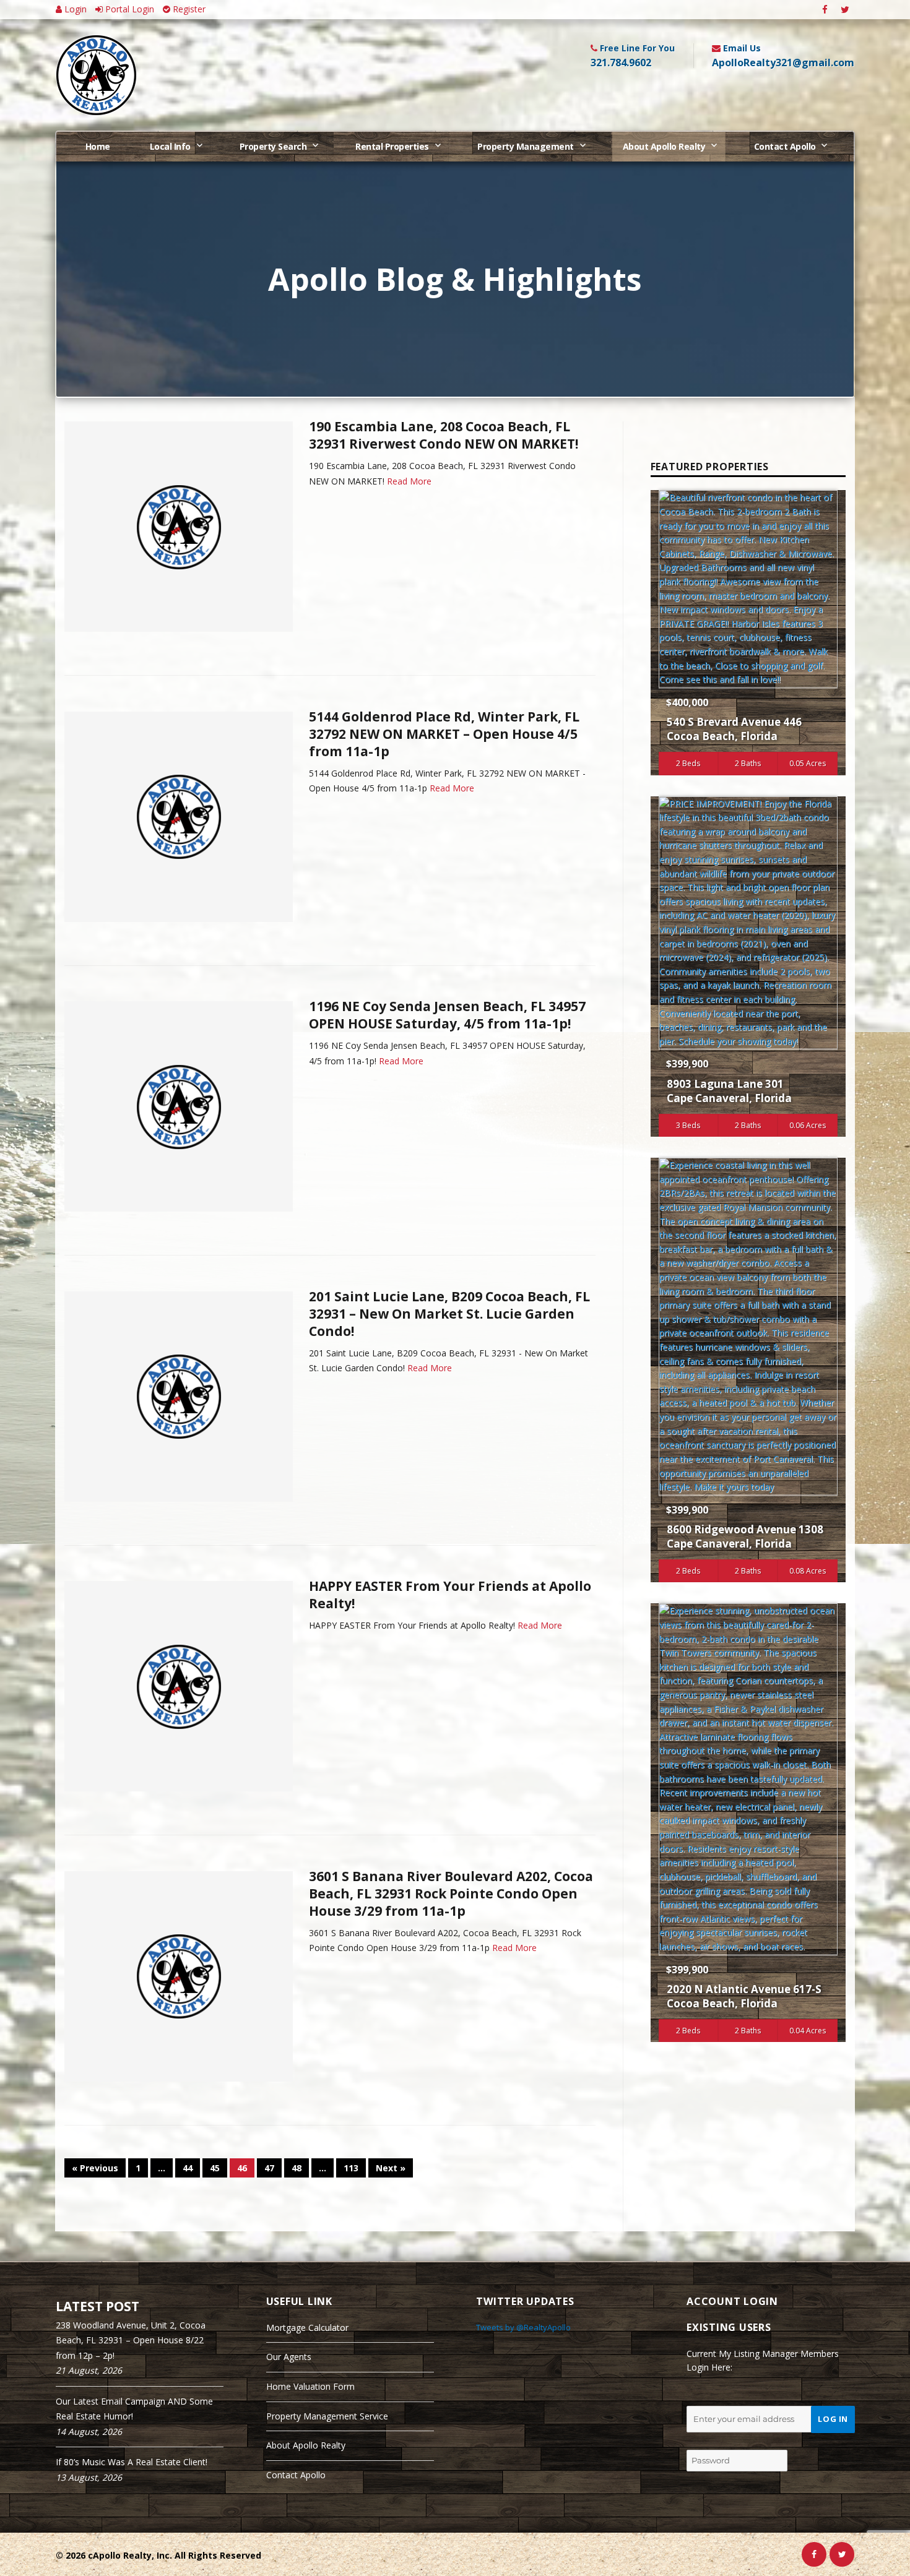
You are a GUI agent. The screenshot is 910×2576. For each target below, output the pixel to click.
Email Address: (718, 2396)
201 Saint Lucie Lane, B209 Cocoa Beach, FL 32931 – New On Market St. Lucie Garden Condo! (449, 1314)
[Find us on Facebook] (825, 10)
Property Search (273, 146)
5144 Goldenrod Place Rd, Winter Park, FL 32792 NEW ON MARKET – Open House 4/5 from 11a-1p (444, 734)
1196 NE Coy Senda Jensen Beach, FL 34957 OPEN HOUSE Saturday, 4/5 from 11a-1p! (447, 1015)
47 (269, 2168)
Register (188, 9)
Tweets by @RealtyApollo (523, 2327)
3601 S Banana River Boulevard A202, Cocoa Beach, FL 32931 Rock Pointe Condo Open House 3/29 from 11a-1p (451, 1893)
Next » (391, 2168)
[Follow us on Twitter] (845, 10)
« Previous (95, 2168)
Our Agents (289, 2357)
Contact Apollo (785, 146)
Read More (409, 481)
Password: (708, 2439)
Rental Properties (392, 146)
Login (74, 9)
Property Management (526, 146)
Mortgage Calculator (307, 2328)
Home (98, 146)
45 (215, 2168)
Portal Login (128, 9)
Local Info (170, 146)
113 (351, 2168)
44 (188, 2168)
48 (297, 2168)
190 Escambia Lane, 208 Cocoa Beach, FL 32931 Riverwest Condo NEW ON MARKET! (444, 435)
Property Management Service (327, 2416)
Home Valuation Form (310, 2386)
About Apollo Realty (664, 146)
